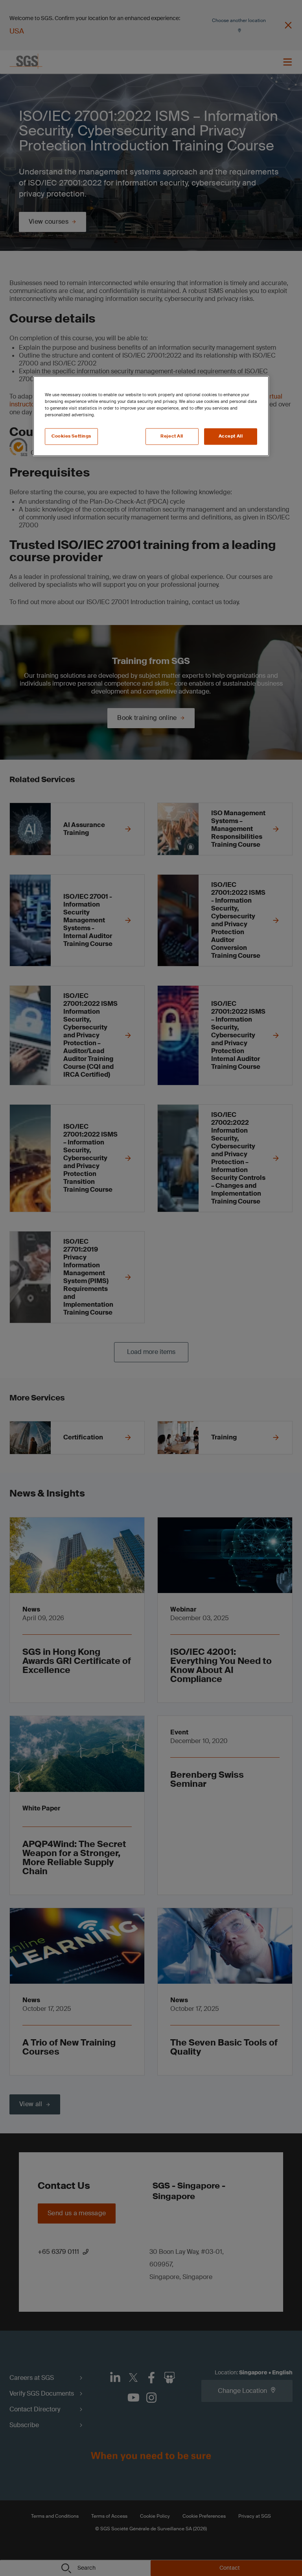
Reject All (172, 437)
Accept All (231, 437)
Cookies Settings (71, 437)
